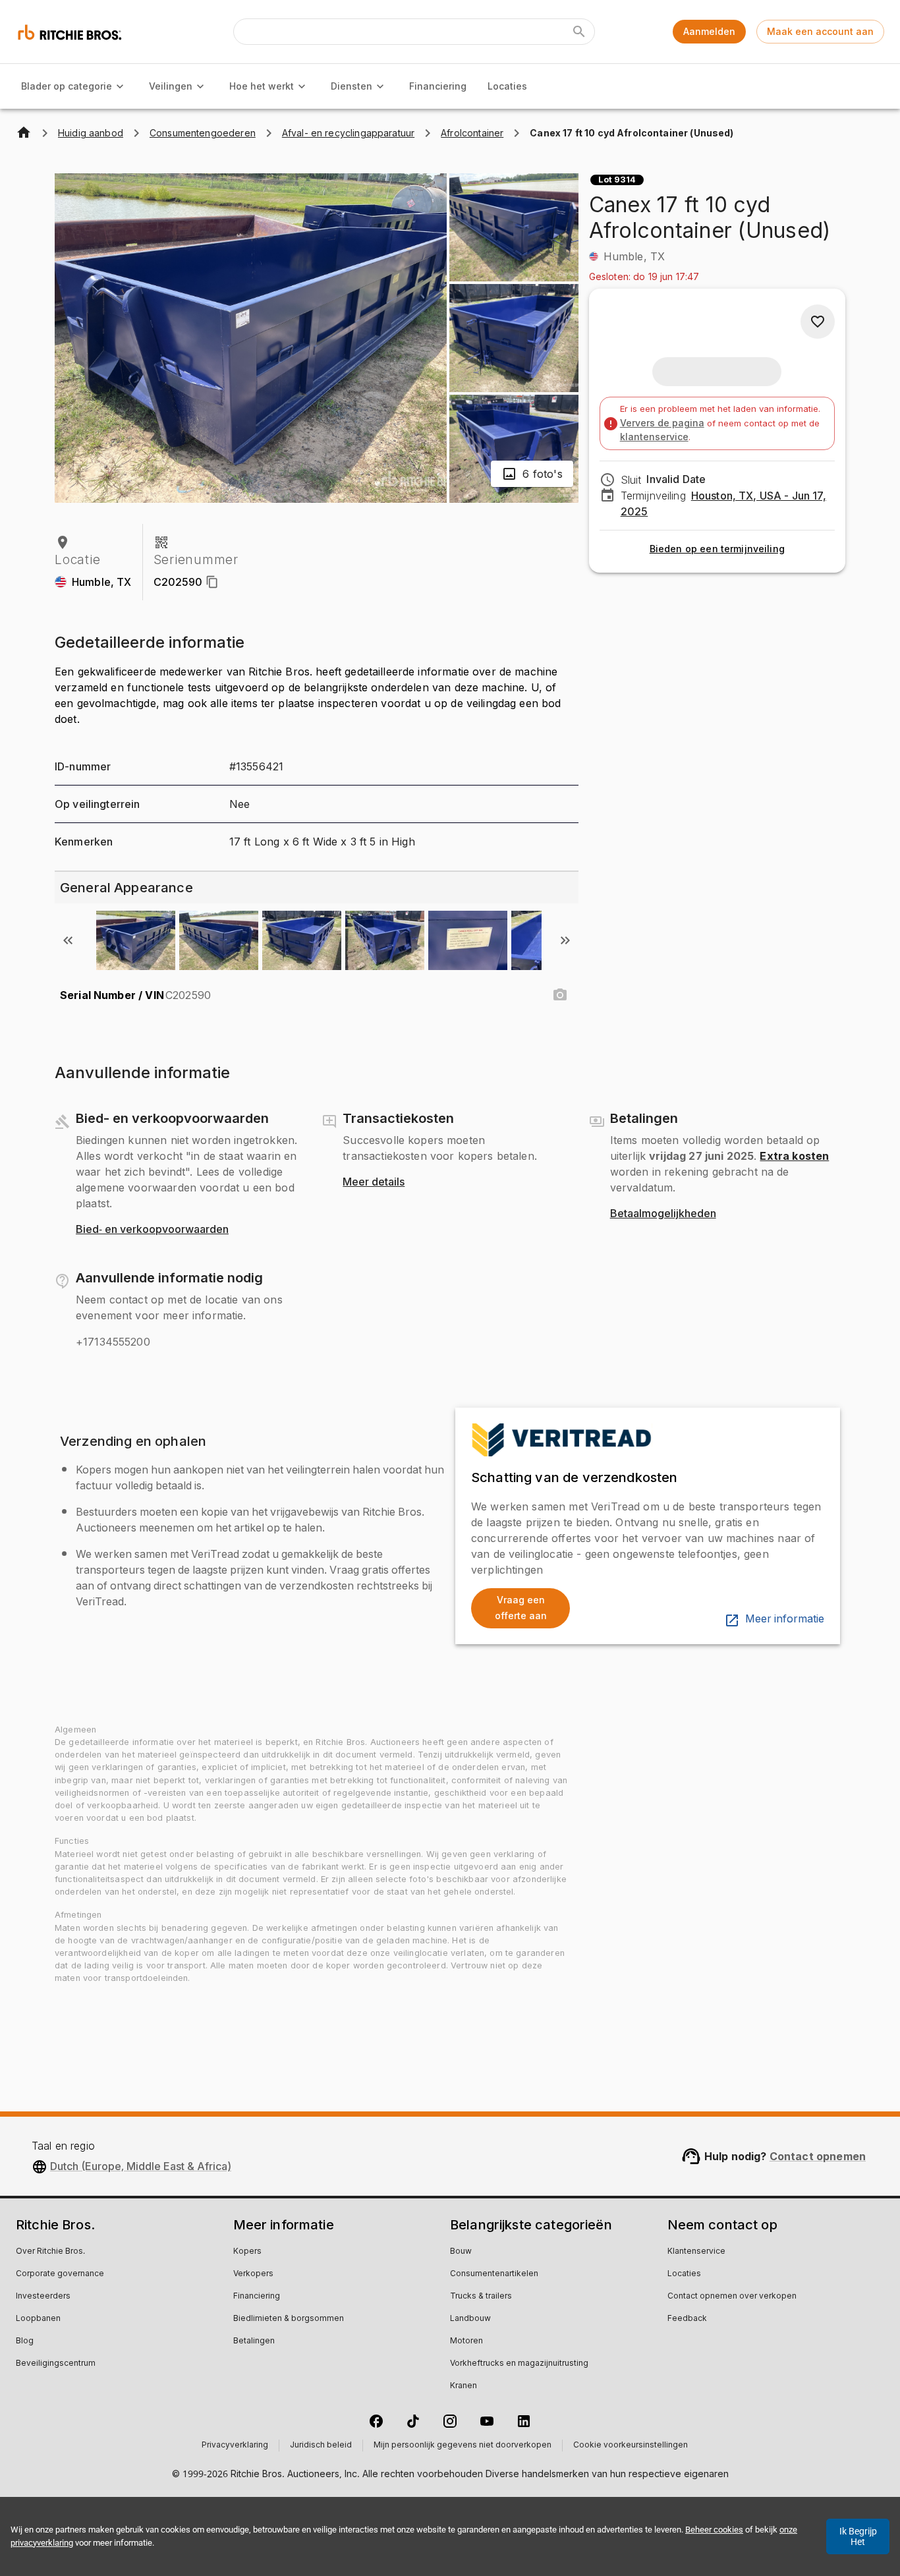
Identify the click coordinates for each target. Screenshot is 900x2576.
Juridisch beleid (321, 2446)
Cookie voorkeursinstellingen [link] (631, 2446)
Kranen (464, 2386)
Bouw (461, 2252)
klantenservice (654, 437)
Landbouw (470, 2319)
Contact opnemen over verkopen (732, 2297)
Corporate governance (60, 2274)
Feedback (687, 2319)
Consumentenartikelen (494, 2274)
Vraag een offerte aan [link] (521, 1608)
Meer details (374, 1182)
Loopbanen (38, 2319)
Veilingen (171, 86)
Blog (25, 2341)
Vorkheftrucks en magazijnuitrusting (519, 2364)
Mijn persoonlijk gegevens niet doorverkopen (463, 2446)
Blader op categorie (67, 86)
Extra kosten (794, 1156)
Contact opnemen (818, 2156)
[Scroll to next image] (565, 940)
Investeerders (43, 2297)
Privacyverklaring (235, 2446)
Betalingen (254, 2341)
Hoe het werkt (262, 86)
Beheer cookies (714, 2530)
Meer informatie (785, 1619)
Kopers (247, 2252)
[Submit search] (579, 32)
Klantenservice (696, 2252)
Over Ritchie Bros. (50, 2252)
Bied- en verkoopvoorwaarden (152, 1230)
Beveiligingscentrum (56, 2364)
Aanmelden (709, 31)
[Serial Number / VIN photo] (560, 995)
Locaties (507, 86)
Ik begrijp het (858, 2536)
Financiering (438, 86)
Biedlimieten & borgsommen (289, 2319)
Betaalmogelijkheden (663, 1214)
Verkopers (253, 2274)
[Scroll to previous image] (68, 940)
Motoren (466, 2341)
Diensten (352, 86)
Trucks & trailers (481, 2297)
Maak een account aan (820, 31)
